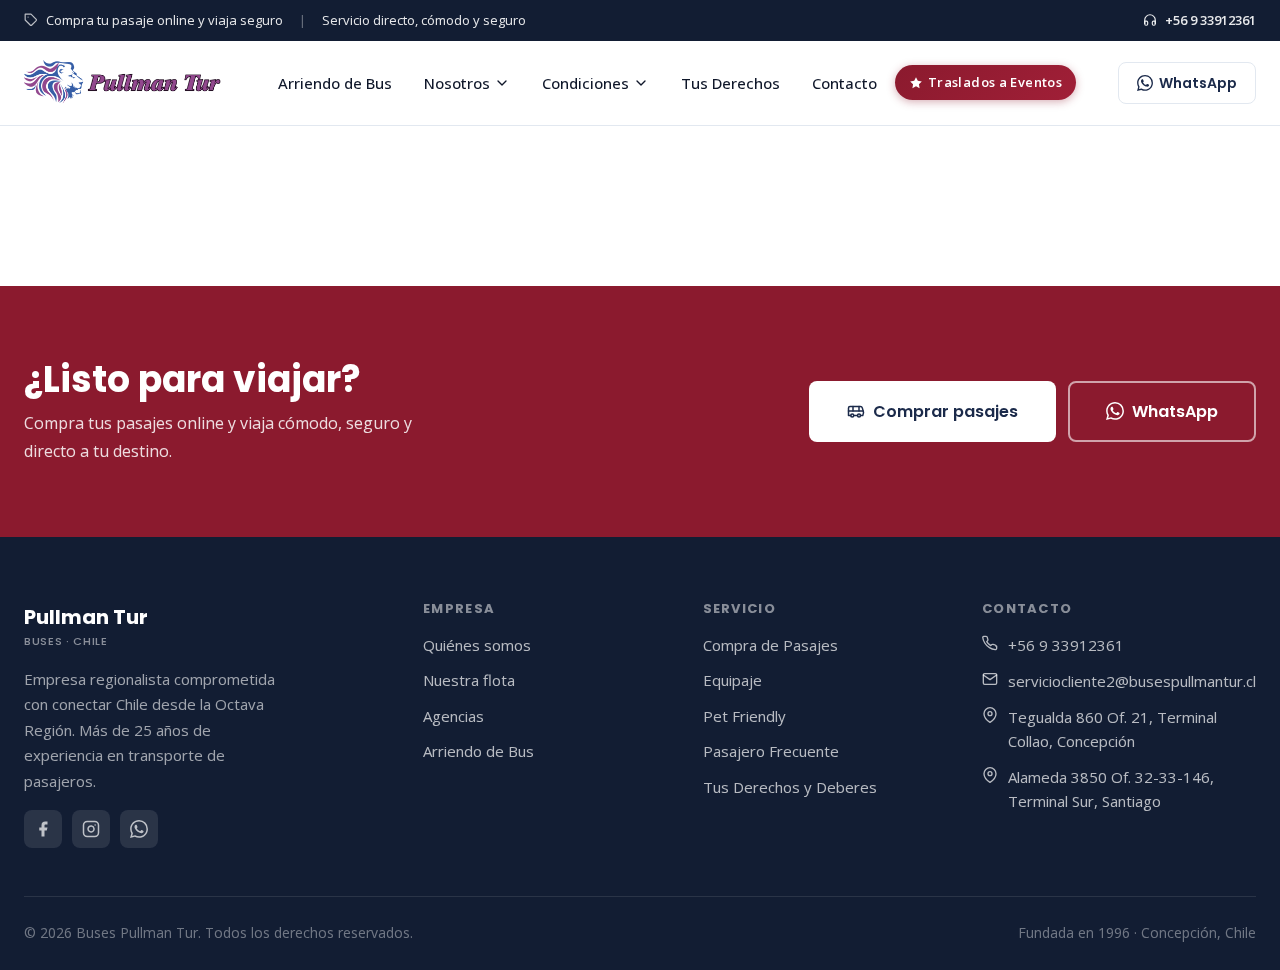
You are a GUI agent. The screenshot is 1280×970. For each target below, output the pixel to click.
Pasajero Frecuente (771, 751)
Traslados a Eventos (995, 82)
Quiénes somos (477, 645)
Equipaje (732, 680)
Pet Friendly (744, 716)
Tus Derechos (730, 83)
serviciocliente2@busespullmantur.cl (1132, 681)
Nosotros (457, 83)
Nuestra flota (469, 680)
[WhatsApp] (139, 829)
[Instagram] (91, 829)
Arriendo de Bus (335, 83)
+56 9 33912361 (1210, 20)
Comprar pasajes (945, 411)
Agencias (453, 716)
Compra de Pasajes (770, 645)
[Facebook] (43, 829)
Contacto (844, 83)
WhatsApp (1175, 411)
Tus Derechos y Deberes (790, 787)
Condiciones (585, 83)
